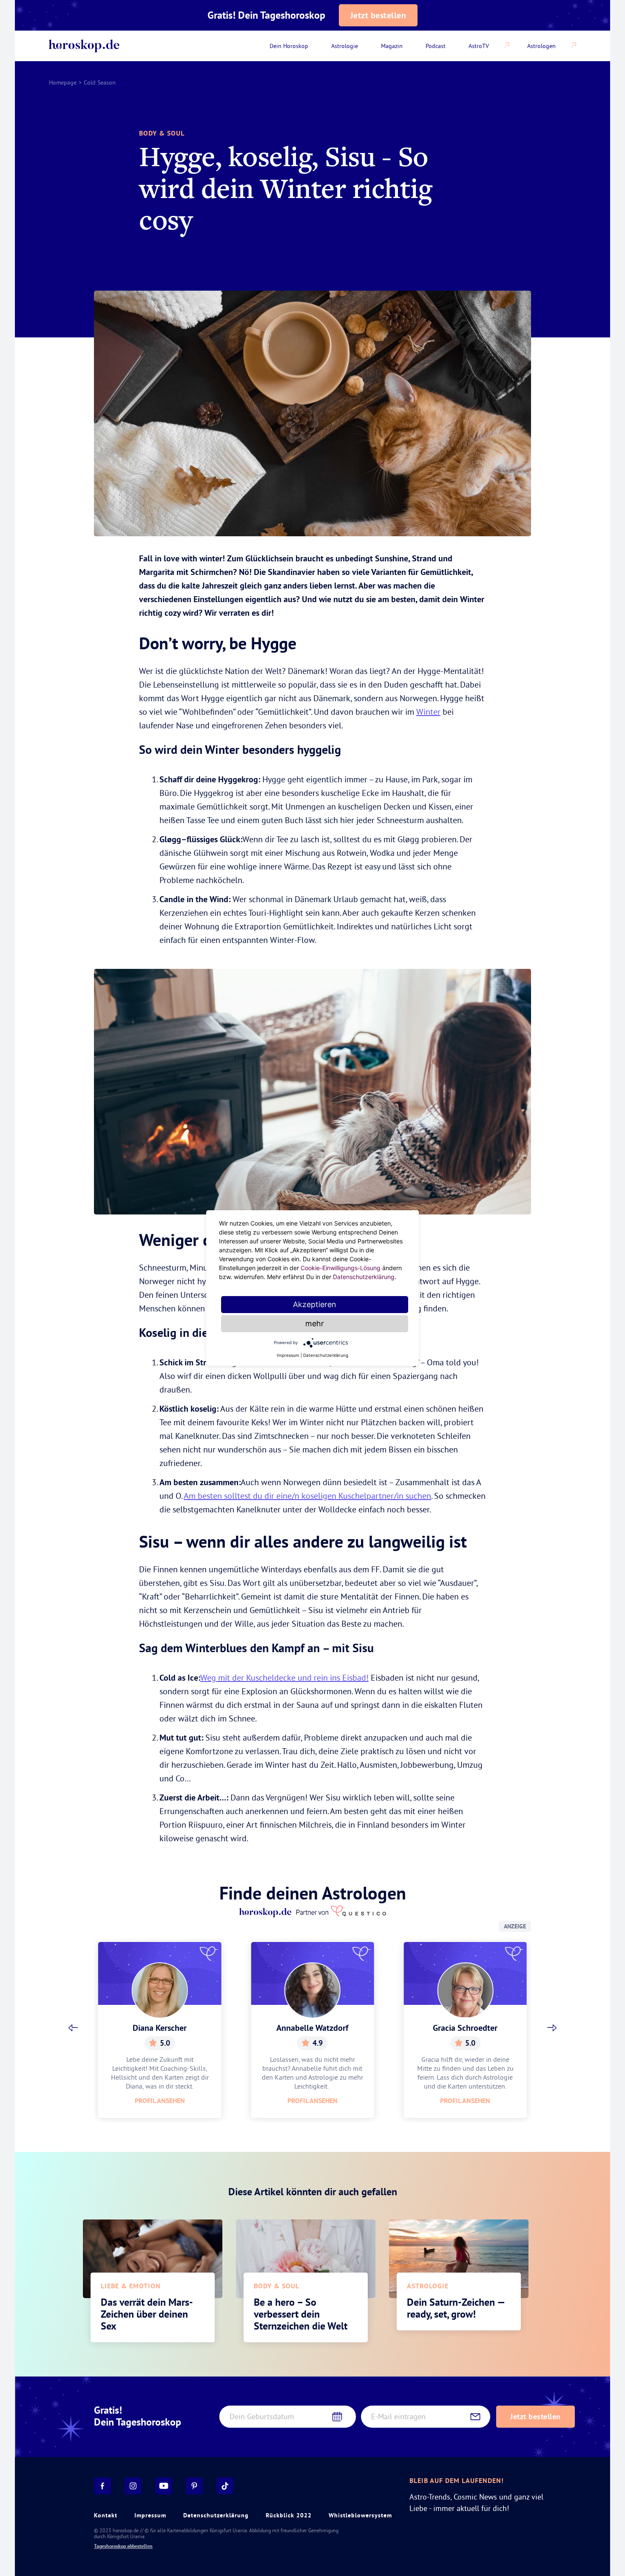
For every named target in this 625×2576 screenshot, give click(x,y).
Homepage (63, 82)
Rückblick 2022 (289, 2515)
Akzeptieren (315, 1304)
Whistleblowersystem (360, 2515)
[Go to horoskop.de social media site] (102, 2486)
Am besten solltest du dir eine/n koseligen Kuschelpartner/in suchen (307, 1496)
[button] (73, 2028)
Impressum (150, 2515)
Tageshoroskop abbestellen (123, 2546)
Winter (428, 712)
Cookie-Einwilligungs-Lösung (341, 1268)
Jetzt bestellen (378, 15)
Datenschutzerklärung (216, 2515)
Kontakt (106, 2515)
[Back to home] (84, 46)
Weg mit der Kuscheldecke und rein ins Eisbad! (284, 1677)
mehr (315, 1323)
